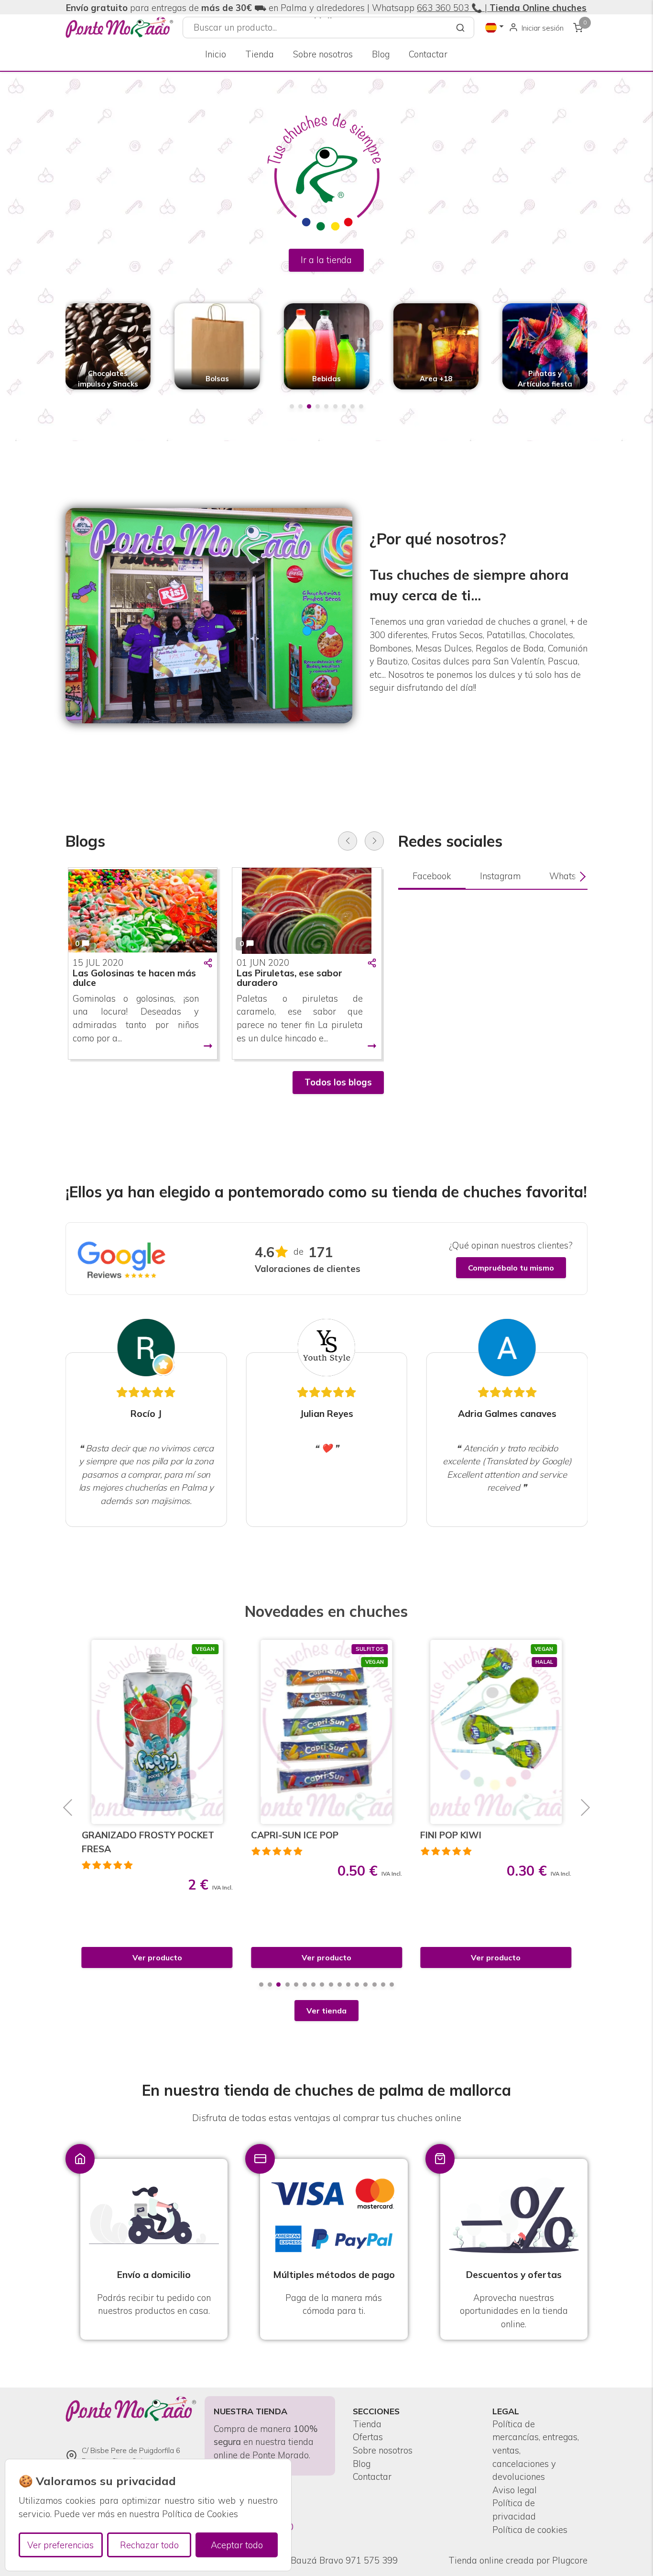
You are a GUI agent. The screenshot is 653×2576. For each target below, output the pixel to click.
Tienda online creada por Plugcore (518, 2560)
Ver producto (157, 1957)
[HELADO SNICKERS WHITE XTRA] (496, 1732)
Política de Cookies (200, 2514)
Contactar (428, 54)
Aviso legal (515, 2490)
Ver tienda (326, 2011)
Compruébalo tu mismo (511, 1268)
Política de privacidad (514, 2510)
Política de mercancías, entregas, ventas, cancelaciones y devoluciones (536, 2450)
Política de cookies (530, 2530)
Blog (381, 54)
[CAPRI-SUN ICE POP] (157, 1732)
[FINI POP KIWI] (327, 1732)
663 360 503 (443, 8)
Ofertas (368, 2437)
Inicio (216, 54)
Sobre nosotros (323, 54)
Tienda (260, 54)
